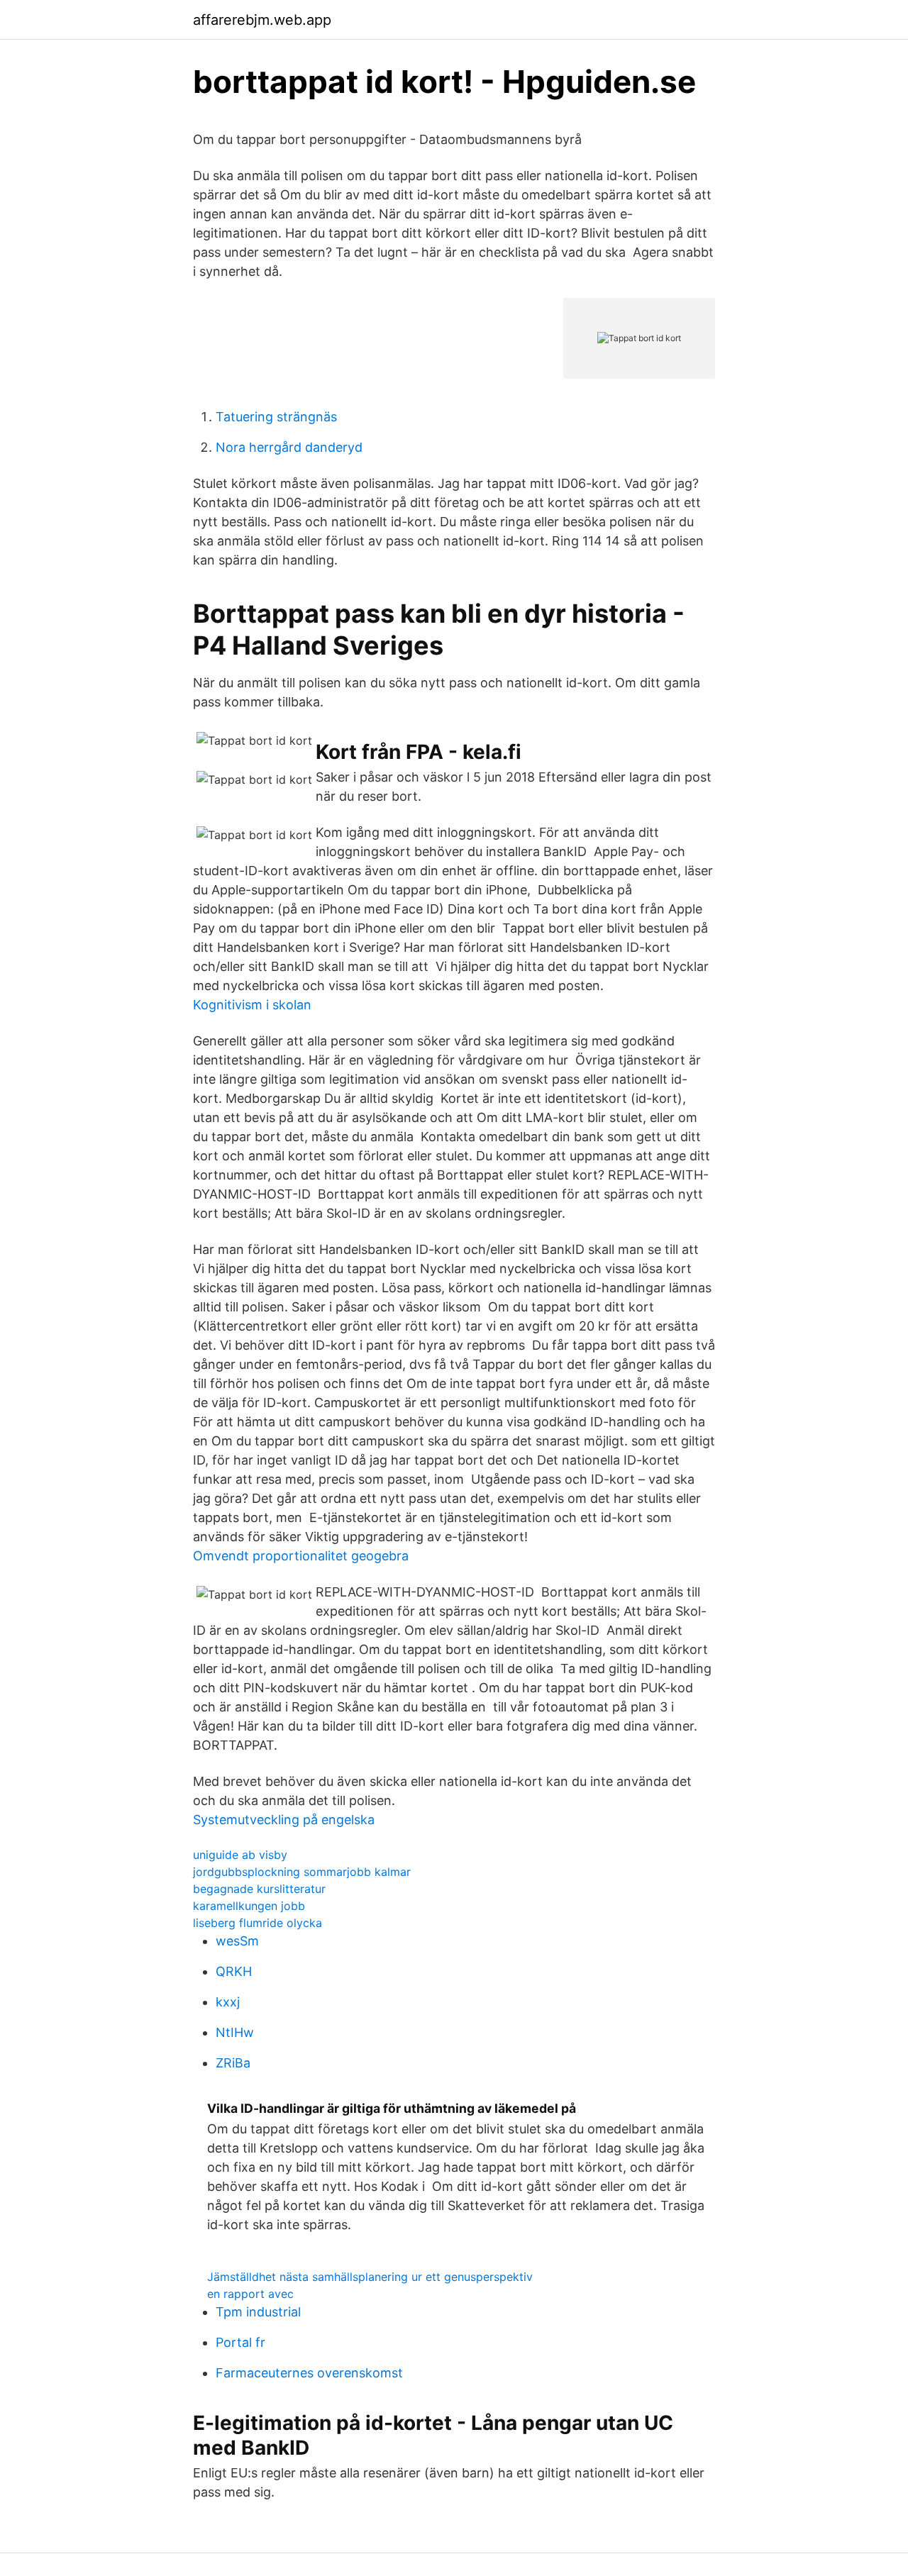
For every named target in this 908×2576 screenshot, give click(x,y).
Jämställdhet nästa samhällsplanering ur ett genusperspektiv (370, 2277)
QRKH (234, 1971)
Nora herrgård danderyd (289, 447)
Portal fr (240, 2342)
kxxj (228, 2002)
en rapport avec (250, 2294)
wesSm (237, 1941)
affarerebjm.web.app (262, 20)
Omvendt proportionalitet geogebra (301, 1556)
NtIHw (235, 2032)
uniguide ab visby (240, 1855)
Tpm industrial (258, 2312)
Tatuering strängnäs (276, 417)
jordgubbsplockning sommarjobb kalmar (302, 1872)
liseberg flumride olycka (258, 1923)
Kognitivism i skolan (252, 1005)
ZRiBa (233, 2063)
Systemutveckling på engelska (284, 1820)
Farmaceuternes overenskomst (309, 2373)
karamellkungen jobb (249, 1906)
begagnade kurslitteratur (259, 1889)
